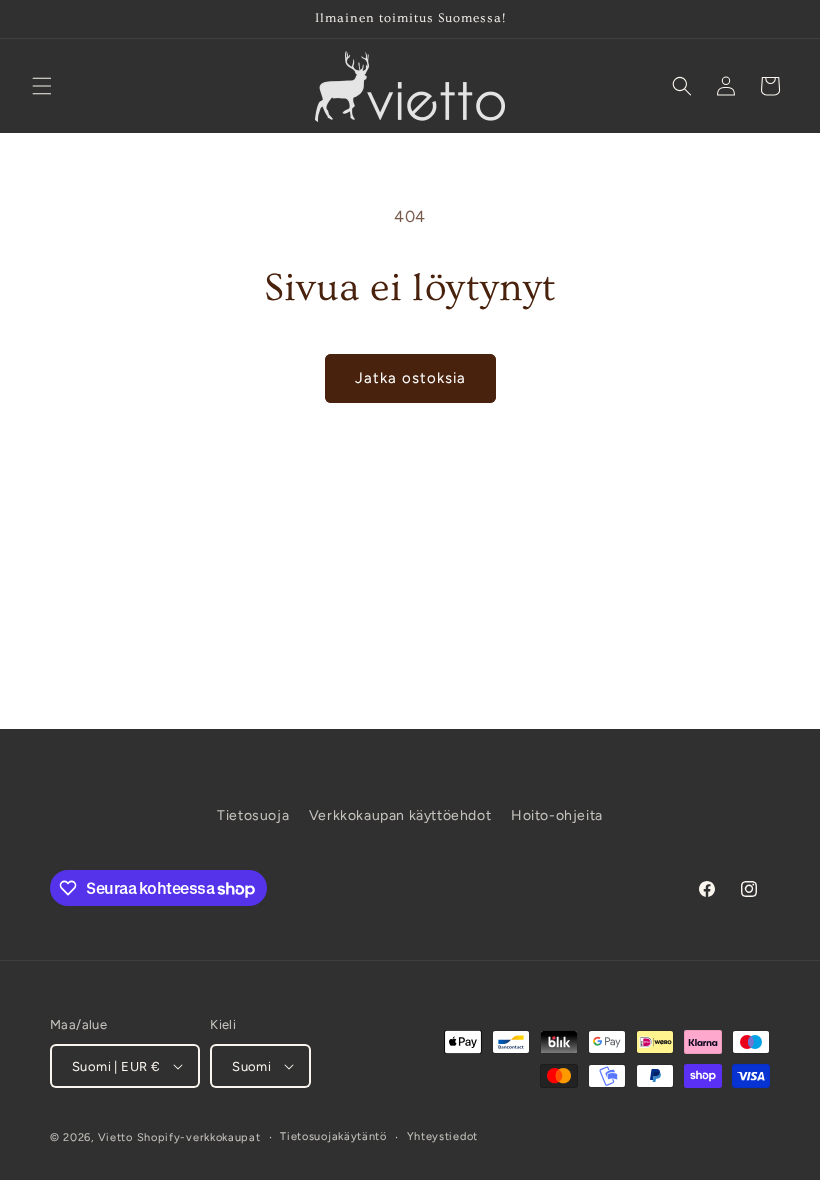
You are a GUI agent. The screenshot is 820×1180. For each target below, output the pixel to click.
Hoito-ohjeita (557, 815)
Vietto (115, 1137)
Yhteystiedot (442, 1136)
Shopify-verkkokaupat (199, 1137)
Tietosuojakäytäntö (333, 1136)
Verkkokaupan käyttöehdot (400, 815)
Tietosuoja (253, 815)
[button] (42, 86)
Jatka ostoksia (410, 378)
